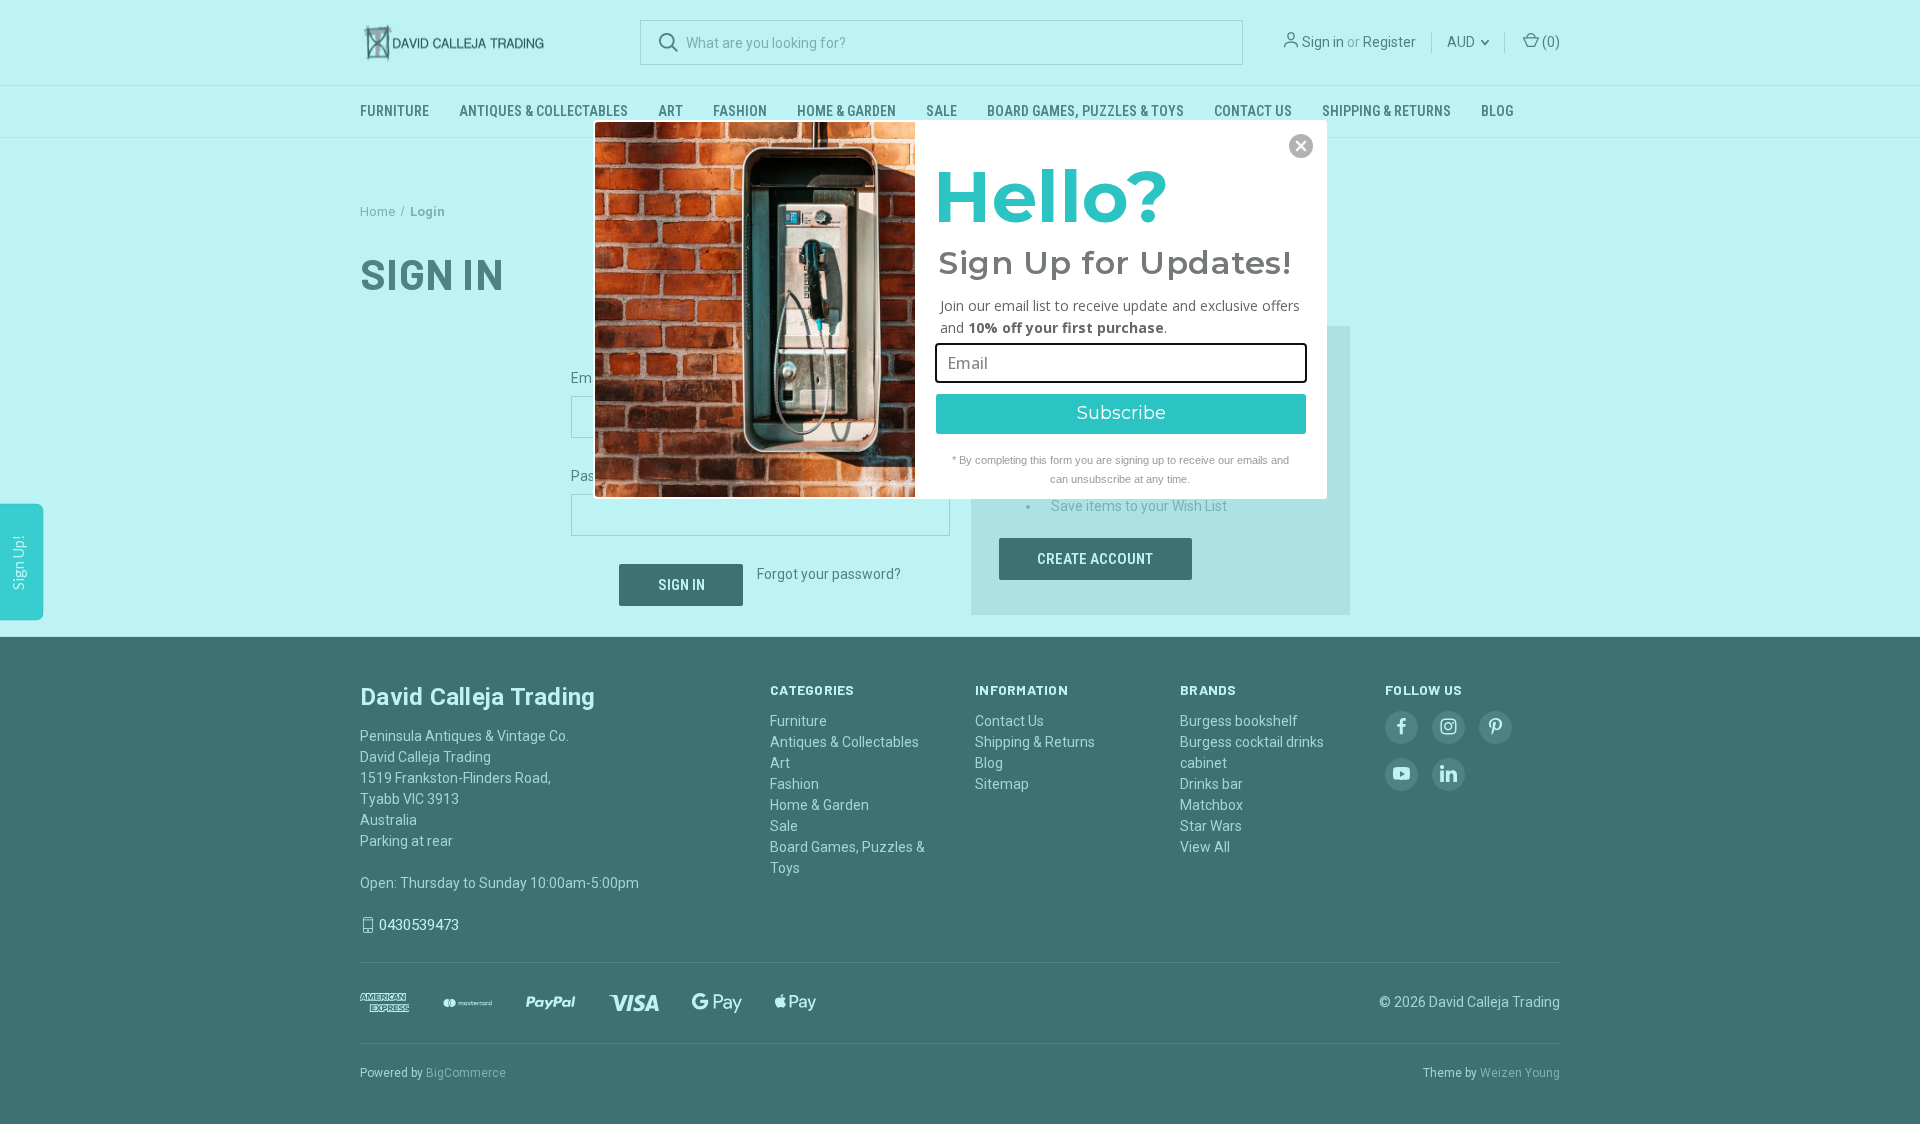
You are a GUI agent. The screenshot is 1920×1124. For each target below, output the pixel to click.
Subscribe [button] (1121, 413)
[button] (1301, 146)
